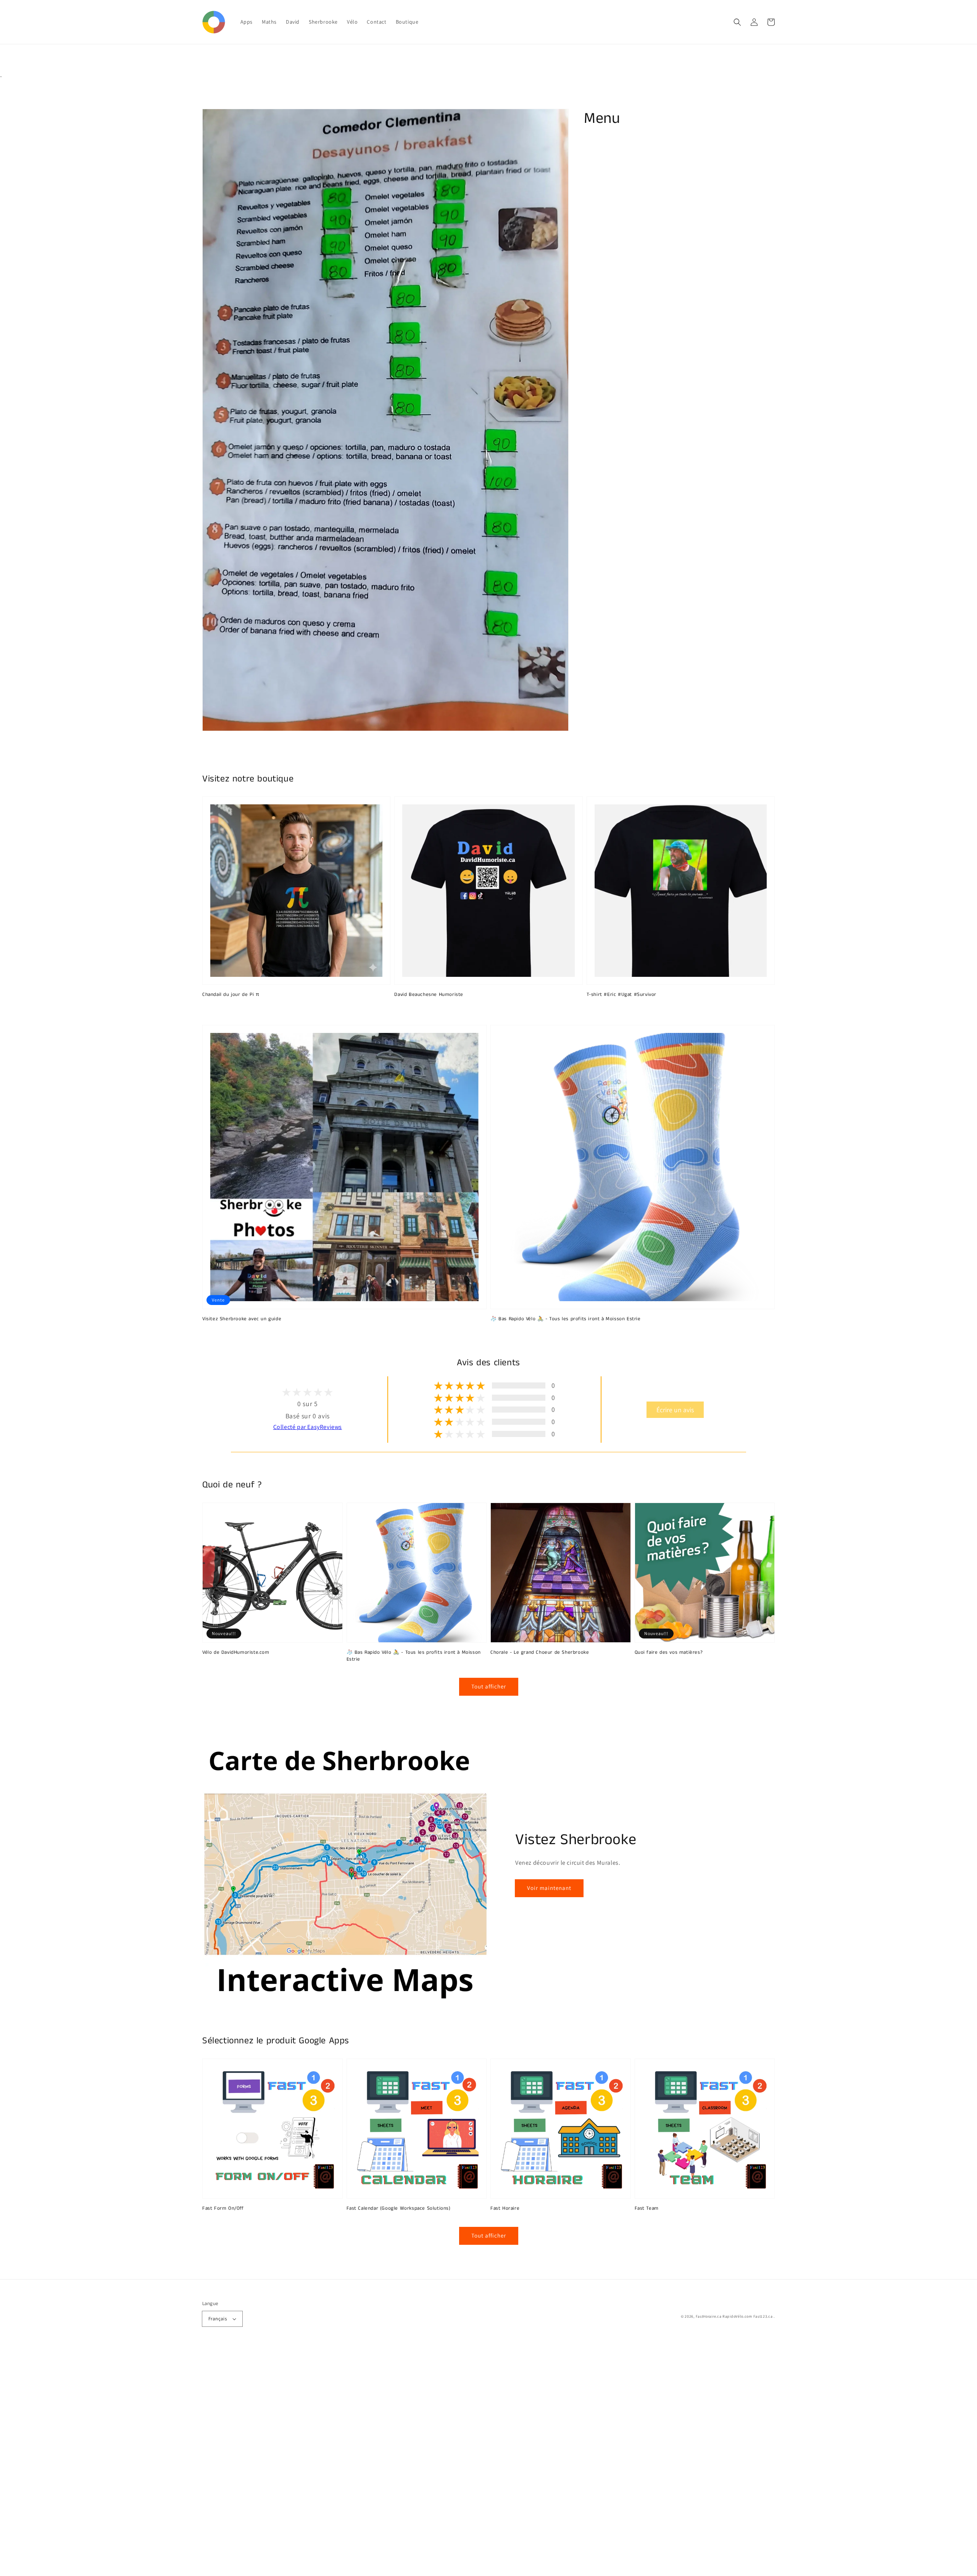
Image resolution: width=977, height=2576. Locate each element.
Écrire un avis (675, 1410)
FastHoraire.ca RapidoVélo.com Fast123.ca (734, 2316)
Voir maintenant (549, 1888)
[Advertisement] (229, 2462)
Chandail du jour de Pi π (231, 995)
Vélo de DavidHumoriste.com (236, 1653)
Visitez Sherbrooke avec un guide (242, 1319)
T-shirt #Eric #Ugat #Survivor (622, 995)
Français (218, 2319)
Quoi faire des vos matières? (669, 1653)
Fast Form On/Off (223, 2209)
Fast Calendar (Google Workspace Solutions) (399, 2209)
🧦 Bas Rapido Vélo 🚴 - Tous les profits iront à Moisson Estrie (566, 1319)
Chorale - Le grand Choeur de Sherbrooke (540, 1653)
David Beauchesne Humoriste (429, 995)
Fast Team (647, 2209)
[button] (737, 22)
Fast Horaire (505, 2209)
